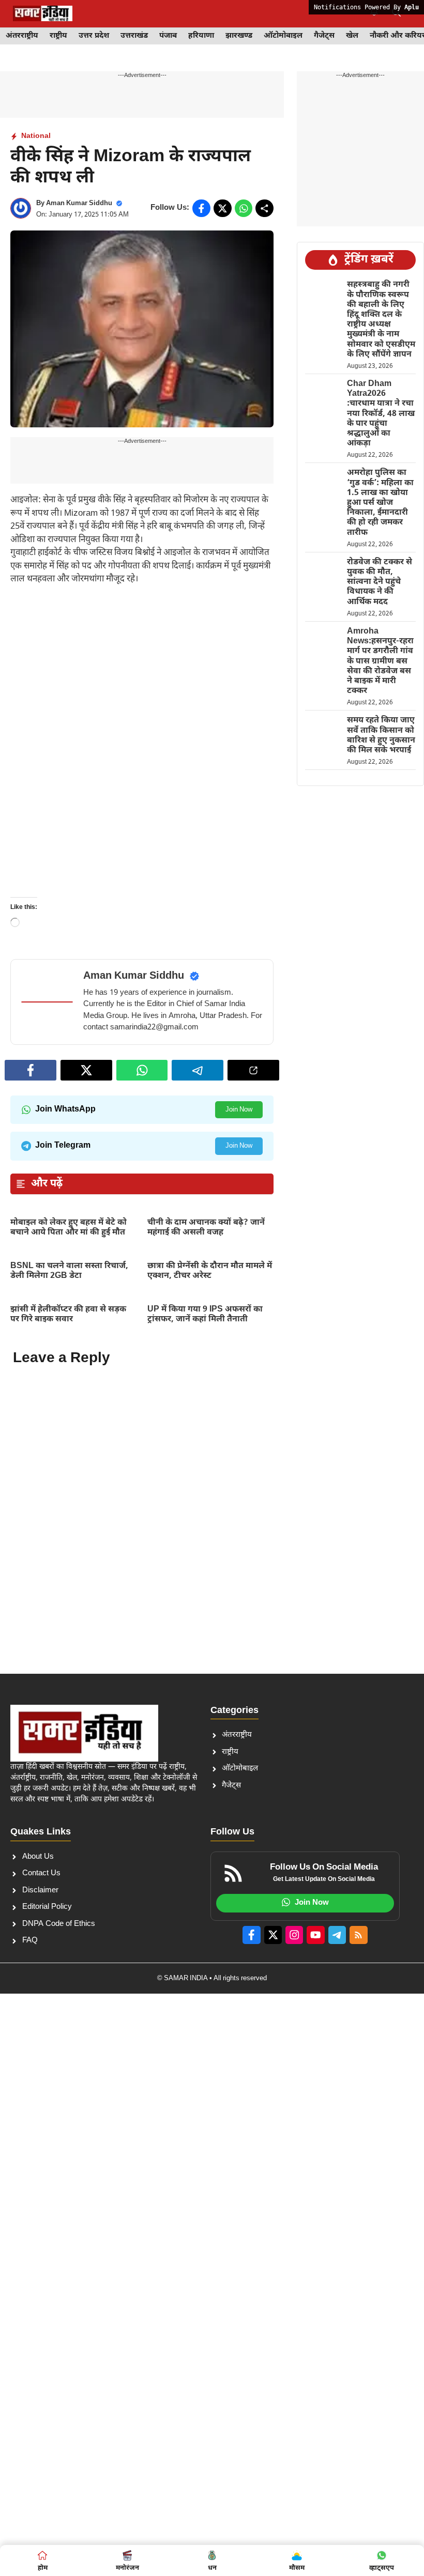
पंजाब (168, 36)
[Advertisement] (142, 672)
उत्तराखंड (134, 36)
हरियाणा (201, 36)
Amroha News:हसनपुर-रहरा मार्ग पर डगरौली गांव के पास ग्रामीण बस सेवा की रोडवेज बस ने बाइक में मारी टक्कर (380, 661)
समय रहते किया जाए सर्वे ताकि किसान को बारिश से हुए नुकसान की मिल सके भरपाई (381, 736)
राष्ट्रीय (58, 36)
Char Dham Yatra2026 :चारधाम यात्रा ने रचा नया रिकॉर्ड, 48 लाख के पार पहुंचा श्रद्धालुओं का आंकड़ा (381, 414)
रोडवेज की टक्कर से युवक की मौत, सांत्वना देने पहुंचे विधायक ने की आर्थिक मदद (380, 582)
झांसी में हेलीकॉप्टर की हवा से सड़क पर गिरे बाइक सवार (68, 1315)
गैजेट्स (324, 36)
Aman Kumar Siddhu (79, 203)
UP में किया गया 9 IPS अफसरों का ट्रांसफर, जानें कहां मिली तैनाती (205, 1315)
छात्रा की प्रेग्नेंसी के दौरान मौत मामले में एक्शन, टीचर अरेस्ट (210, 1271)
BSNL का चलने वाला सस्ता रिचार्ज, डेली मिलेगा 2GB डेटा (69, 1271)
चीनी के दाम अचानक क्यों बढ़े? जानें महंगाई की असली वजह (206, 1228)
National (36, 136)
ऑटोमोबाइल (283, 36)
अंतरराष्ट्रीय (22, 36)
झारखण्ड (239, 36)
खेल (352, 36)
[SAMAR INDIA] (43, 13)
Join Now (239, 1110)
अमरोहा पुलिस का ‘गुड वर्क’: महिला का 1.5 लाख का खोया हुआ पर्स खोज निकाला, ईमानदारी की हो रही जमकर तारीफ (380, 503)
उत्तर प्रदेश (94, 36)
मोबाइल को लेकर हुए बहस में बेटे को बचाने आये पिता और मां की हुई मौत (69, 1228)
